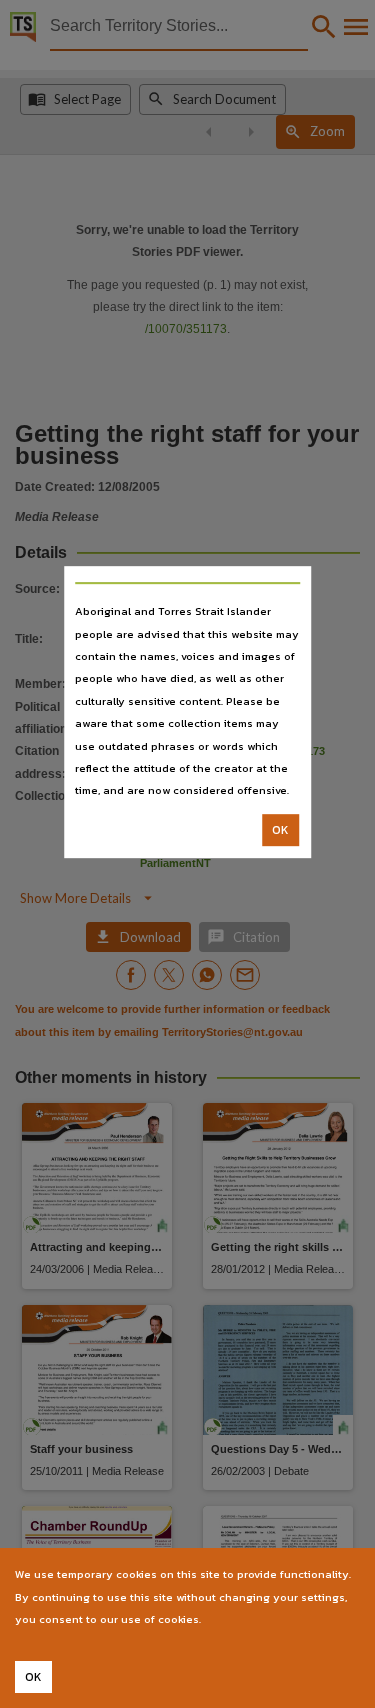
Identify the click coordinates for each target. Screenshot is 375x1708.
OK (280, 830)
